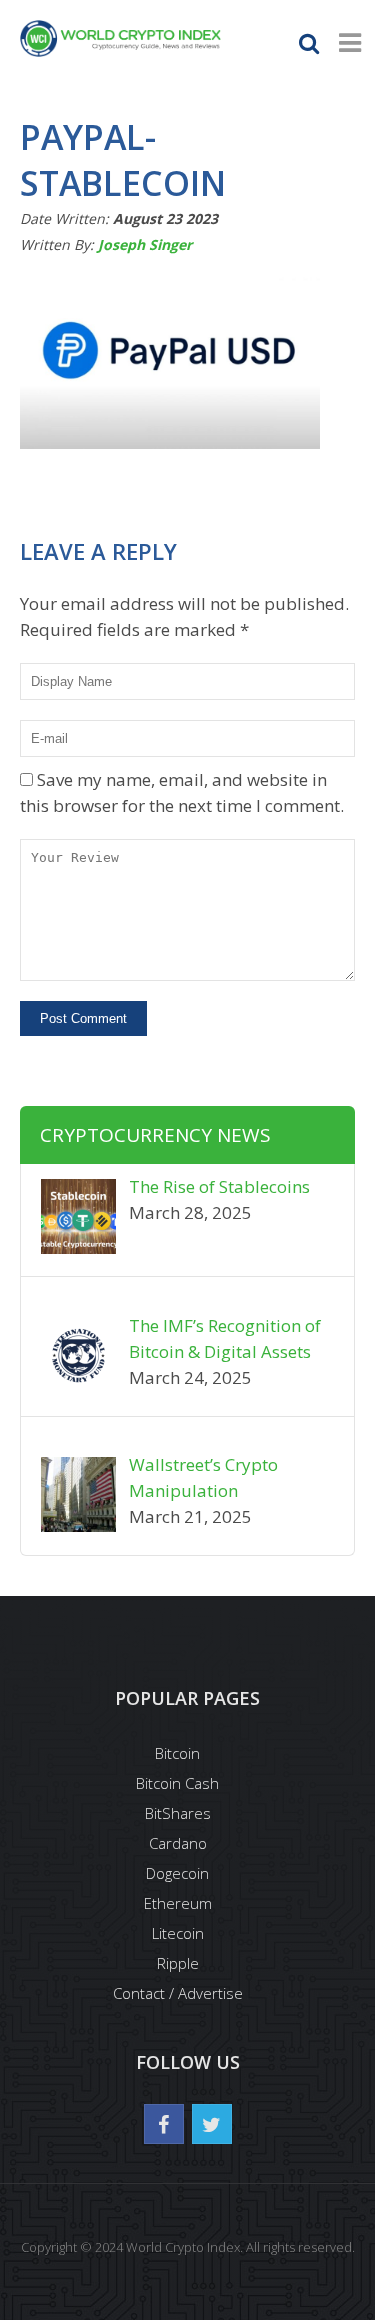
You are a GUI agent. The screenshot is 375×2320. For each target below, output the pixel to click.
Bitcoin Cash (177, 1783)
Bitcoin (177, 1753)
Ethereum (178, 1903)
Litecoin (178, 1933)
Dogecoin (177, 1873)
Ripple (178, 1963)
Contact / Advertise (178, 1993)
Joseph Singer (145, 244)
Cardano (178, 1843)
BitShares (178, 1813)
